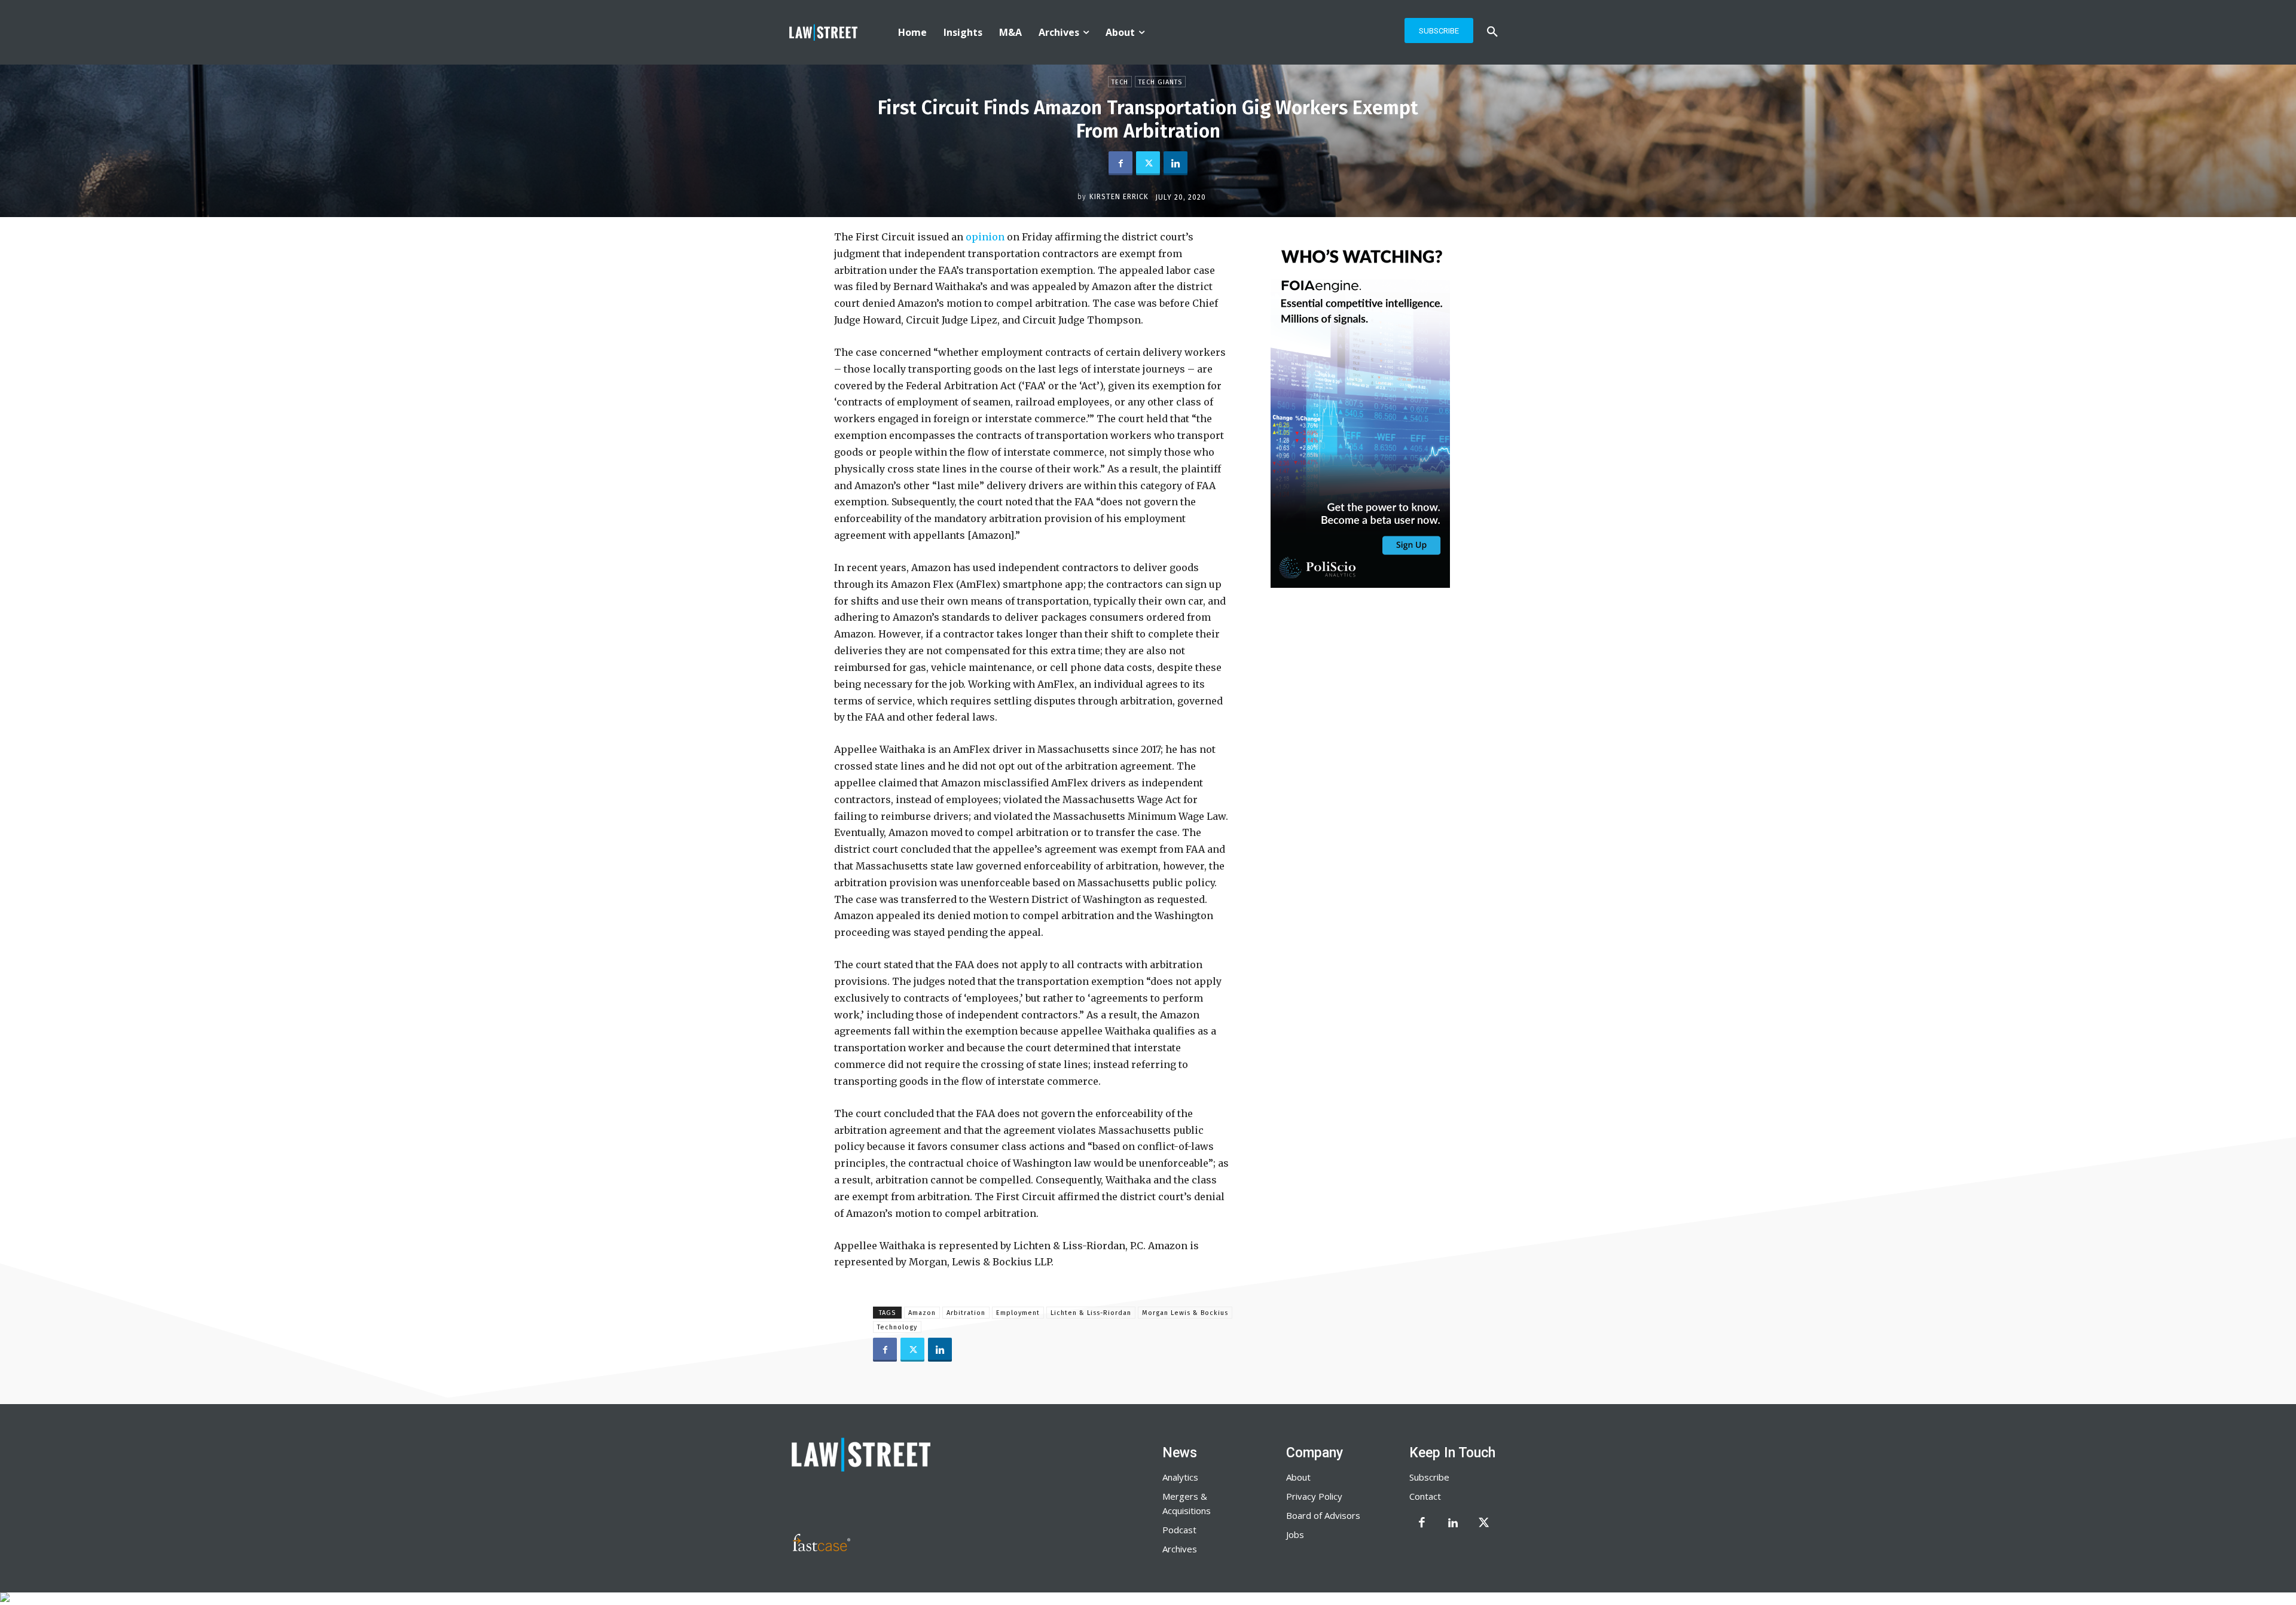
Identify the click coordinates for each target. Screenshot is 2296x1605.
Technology (897, 1327)
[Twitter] (1148, 163)
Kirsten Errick (1119, 197)
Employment (1018, 1313)
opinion (984, 237)
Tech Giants (1160, 82)
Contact (1425, 1496)
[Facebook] (1120, 163)
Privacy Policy (1314, 1496)
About (1298, 1477)
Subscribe (1429, 1477)
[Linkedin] (1176, 163)
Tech (1120, 82)
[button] (1492, 32)
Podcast (1179, 1530)
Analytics (1180, 1477)
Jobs (1295, 1534)
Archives (1180, 1549)
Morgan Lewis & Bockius (1185, 1313)
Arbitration (966, 1313)
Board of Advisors (1323, 1515)
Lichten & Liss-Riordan (1091, 1313)
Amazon (922, 1313)
